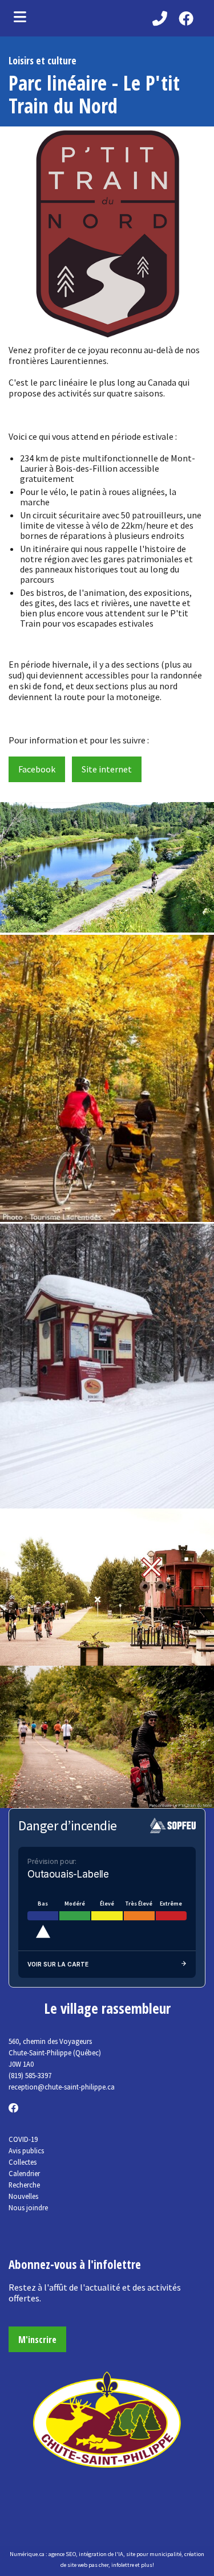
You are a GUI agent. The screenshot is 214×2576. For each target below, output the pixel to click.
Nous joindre (28, 2207)
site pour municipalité (154, 2554)
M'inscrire (37, 2340)
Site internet (107, 769)
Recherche (24, 2185)
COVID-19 (23, 2139)
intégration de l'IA (101, 2554)
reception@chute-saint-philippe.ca (62, 2087)
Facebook (37, 769)
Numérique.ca (27, 2554)
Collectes (23, 2162)
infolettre (123, 2565)
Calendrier (24, 2173)
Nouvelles (23, 2196)
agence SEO (62, 2554)
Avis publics (26, 2150)
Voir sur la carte (58, 1964)
